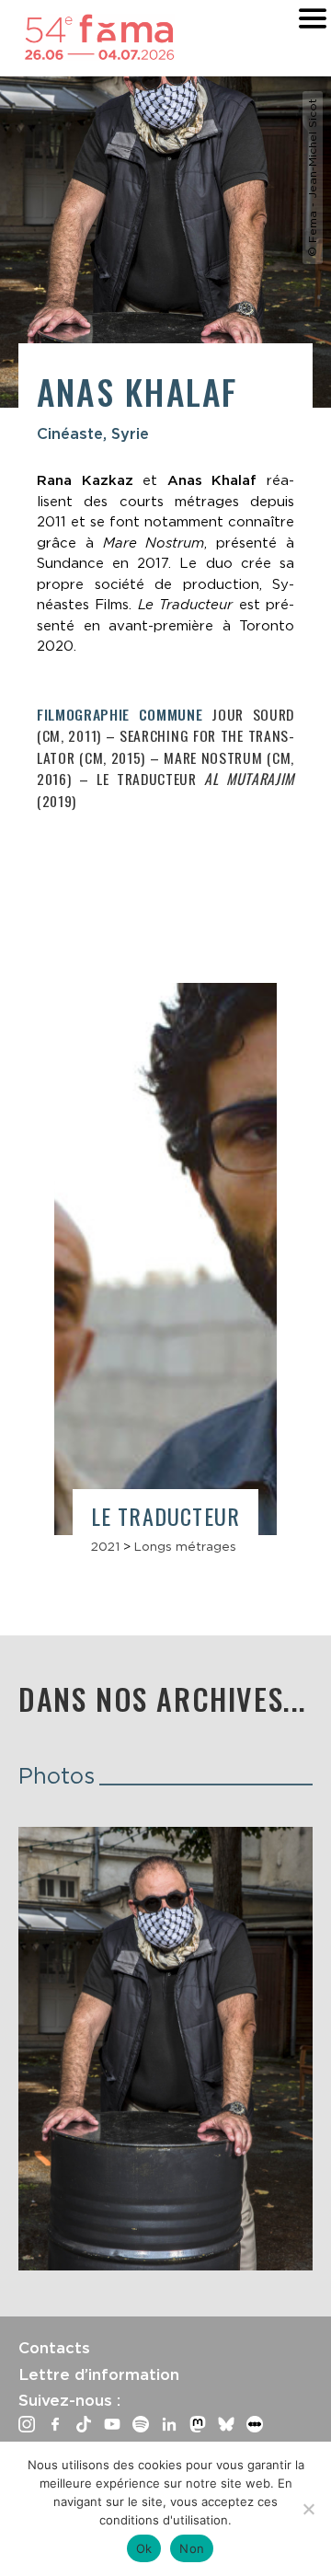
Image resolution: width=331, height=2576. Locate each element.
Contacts (54, 2348)
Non (192, 2548)
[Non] (308, 2509)
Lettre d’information (99, 2374)
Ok (144, 2548)
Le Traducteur (166, 1516)
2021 (105, 1546)
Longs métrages (185, 1546)
